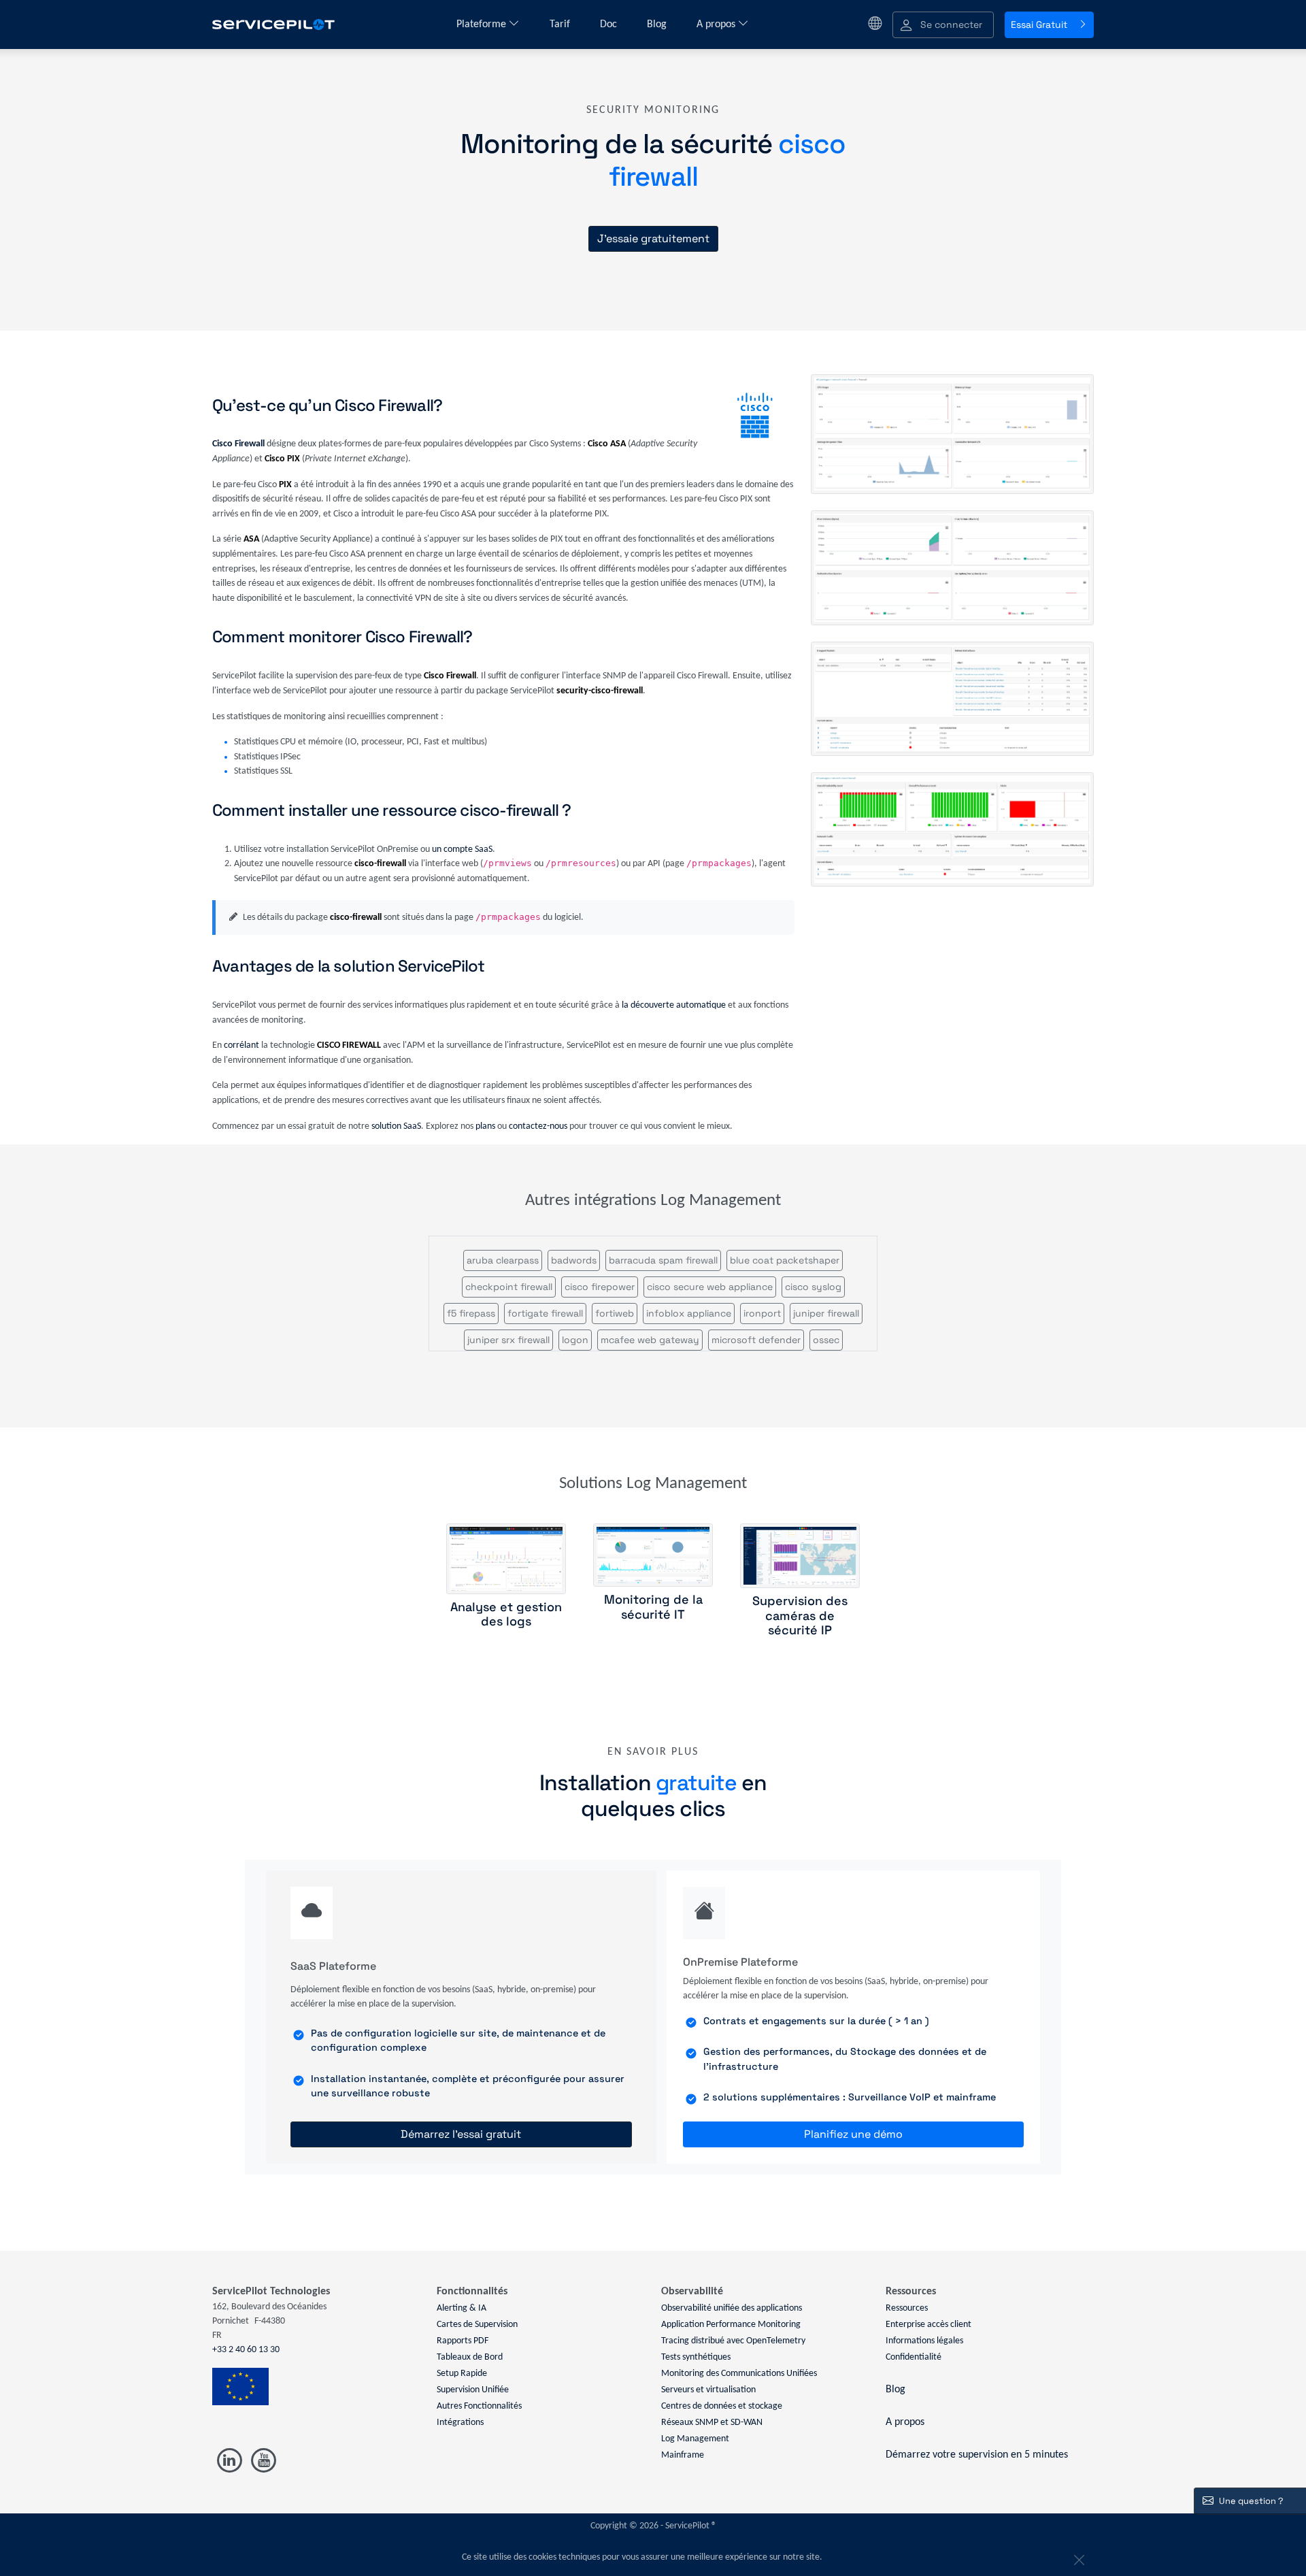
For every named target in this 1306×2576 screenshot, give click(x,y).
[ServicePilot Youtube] (263, 2461)
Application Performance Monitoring (731, 2325)
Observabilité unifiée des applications (732, 2308)
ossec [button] (826, 1340)
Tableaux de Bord (470, 2357)
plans (485, 1126)
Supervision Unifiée (473, 2390)
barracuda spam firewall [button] (663, 1260)
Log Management (695, 2439)
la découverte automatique (674, 1005)
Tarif (561, 24)
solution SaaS (396, 1126)
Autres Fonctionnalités (479, 2406)
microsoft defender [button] (756, 1340)
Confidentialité (914, 2357)
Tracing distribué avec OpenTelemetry (733, 2341)
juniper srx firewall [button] (508, 1340)
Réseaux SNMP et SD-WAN (712, 2423)
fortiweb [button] (615, 1313)
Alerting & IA (462, 2308)
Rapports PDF (463, 2341)
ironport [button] (762, 1313)
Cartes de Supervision (477, 2325)
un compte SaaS (462, 849)
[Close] (1077, 2558)
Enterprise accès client (928, 2325)
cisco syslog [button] (813, 1287)
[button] (943, 25)
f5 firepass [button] (471, 1313)
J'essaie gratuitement (653, 238)
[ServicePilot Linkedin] (230, 2461)
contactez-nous (538, 1126)
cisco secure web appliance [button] (710, 1287)
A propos (717, 24)
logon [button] (575, 1340)
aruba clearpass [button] (503, 1260)
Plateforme (483, 24)
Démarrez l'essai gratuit (461, 2134)
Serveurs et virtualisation (708, 2390)
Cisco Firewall (238, 444)
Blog (658, 24)
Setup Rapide (462, 2374)
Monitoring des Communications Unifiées (739, 2374)
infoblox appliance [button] (689, 1313)
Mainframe (683, 2455)
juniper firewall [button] (826, 1313)
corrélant (241, 1045)
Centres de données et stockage (722, 2406)
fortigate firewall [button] (545, 1313)
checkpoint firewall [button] (509, 1287)
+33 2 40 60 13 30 (246, 2350)
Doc (610, 24)
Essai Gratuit (1039, 24)
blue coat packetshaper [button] (785, 1260)
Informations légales (924, 2341)
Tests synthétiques (696, 2357)
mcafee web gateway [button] (650, 1340)
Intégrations (460, 2423)
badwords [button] (574, 1260)
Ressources (907, 2308)
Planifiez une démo (853, 2134)
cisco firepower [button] (600, 1287)
